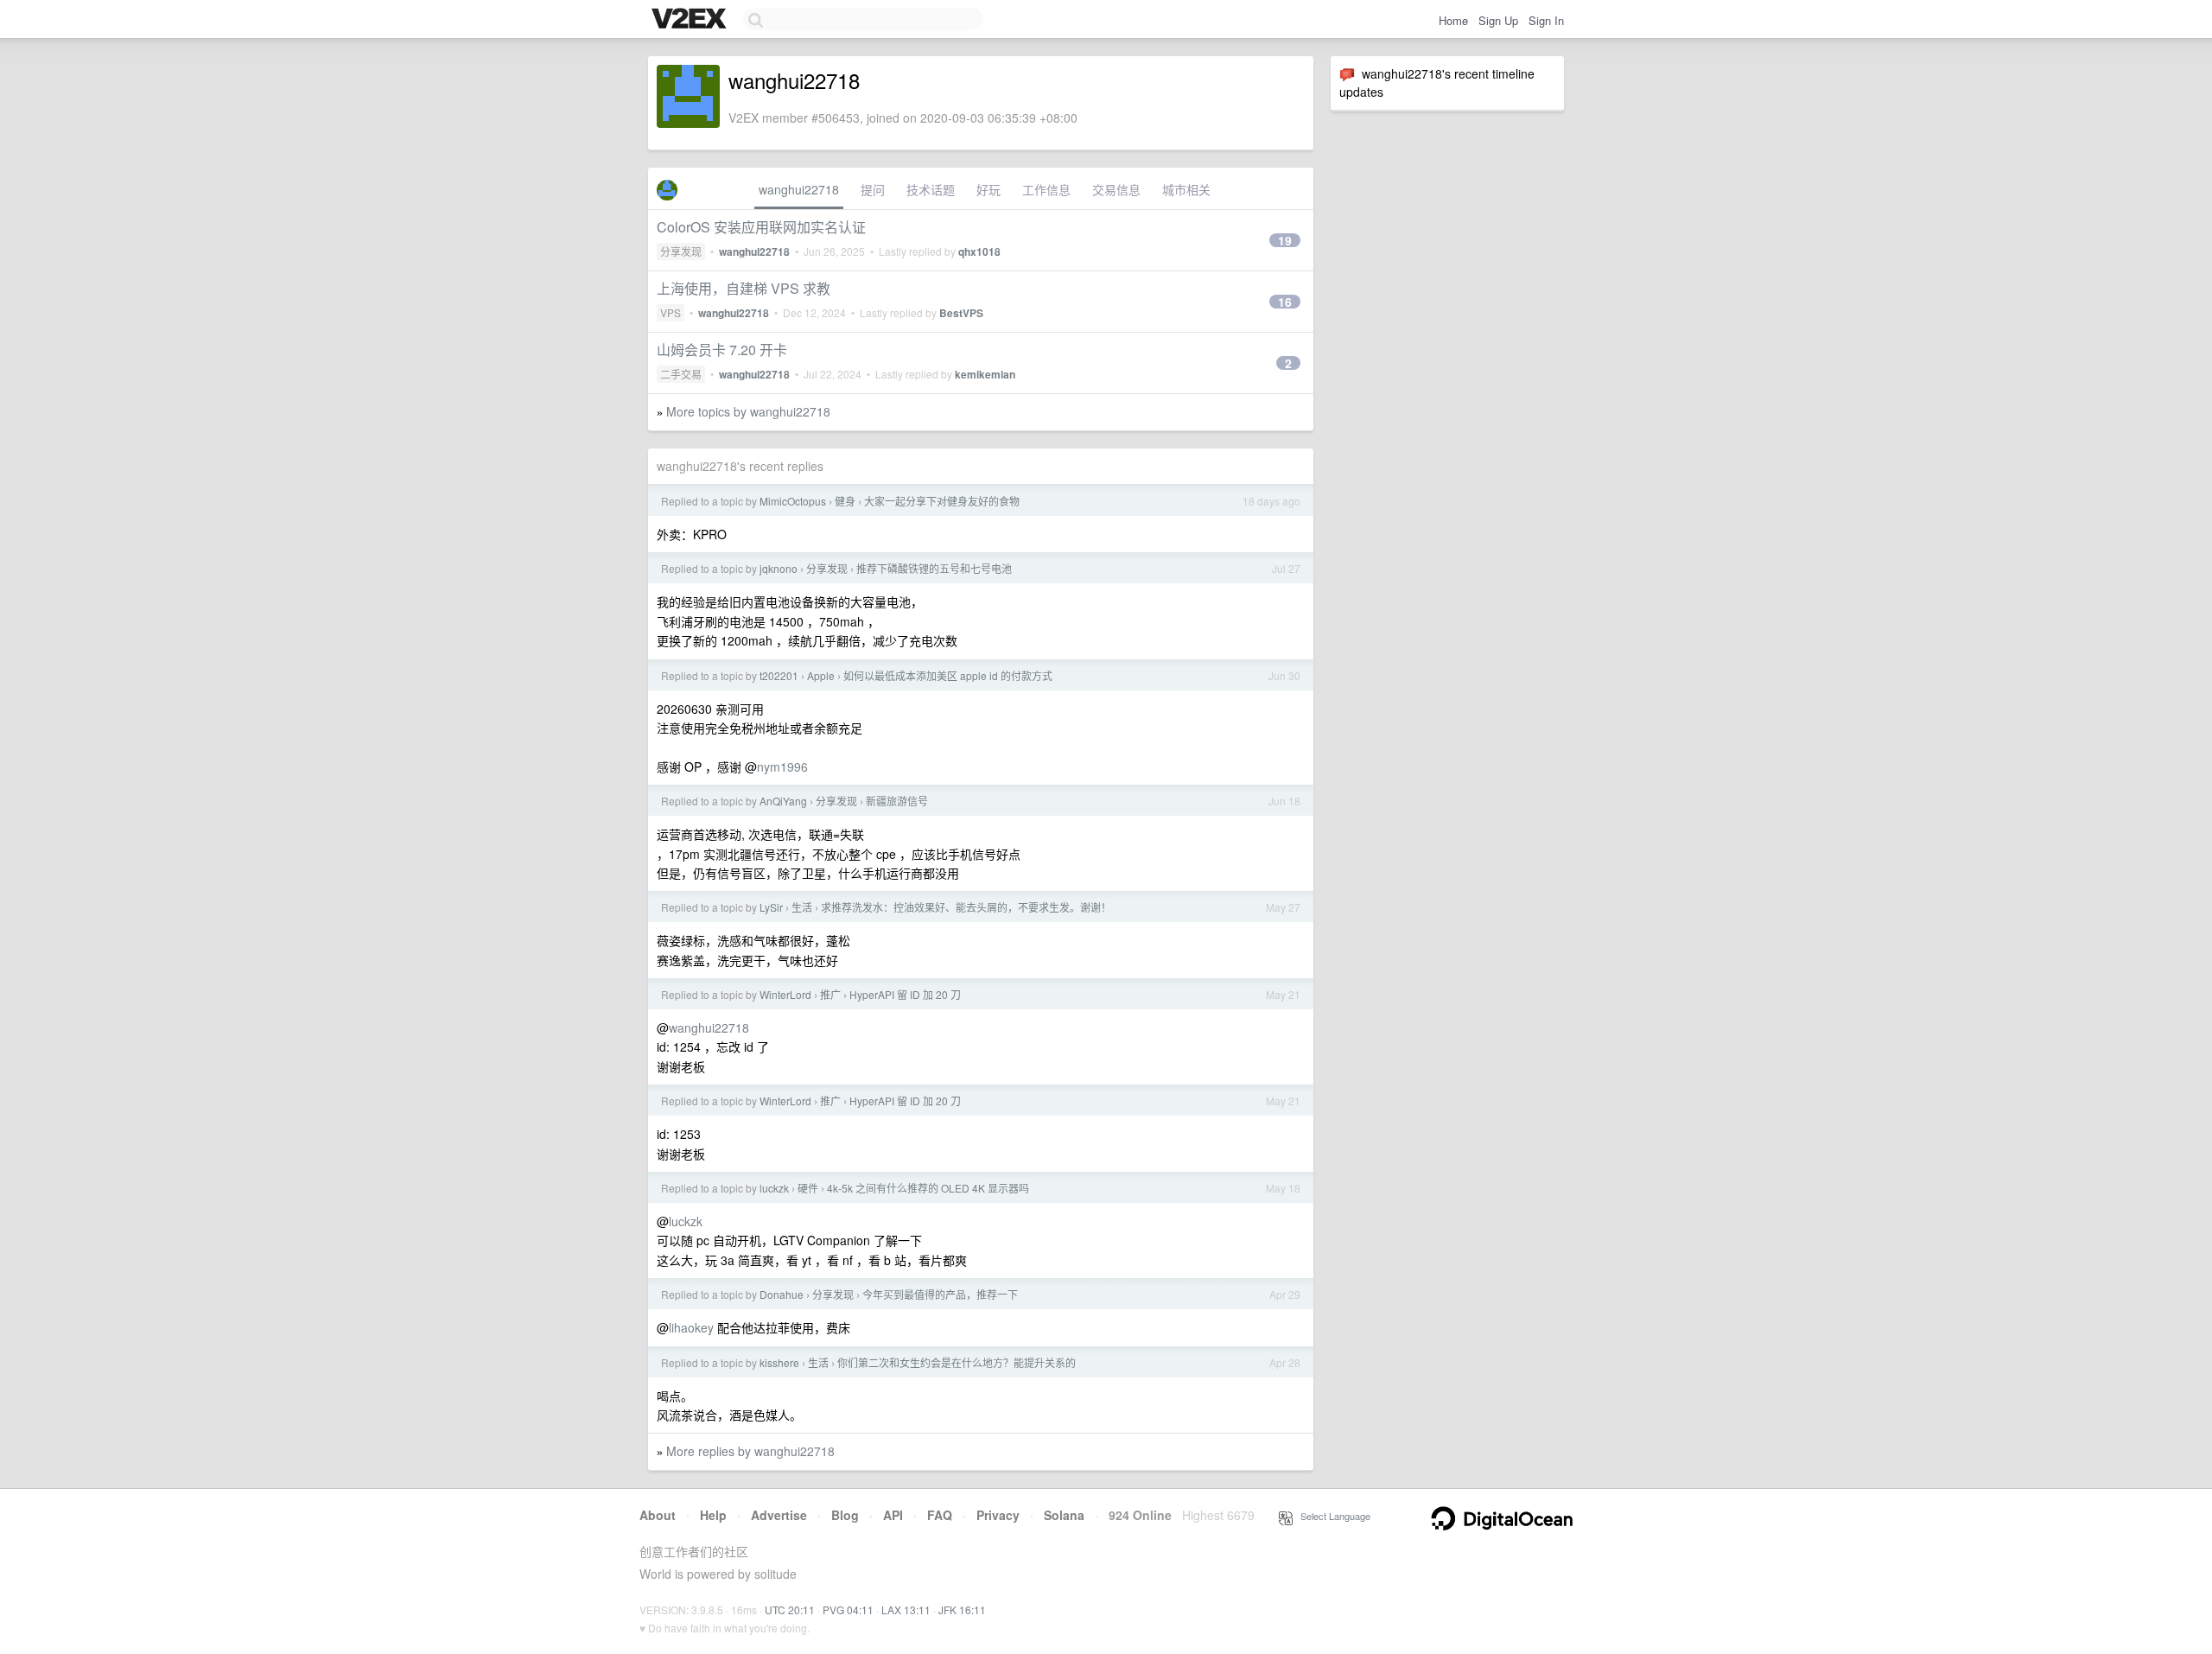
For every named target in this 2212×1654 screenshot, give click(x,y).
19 (1285, 240)
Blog (845, 1515)
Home (1453, 20)
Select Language (1332, 1516)
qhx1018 (979, 251)
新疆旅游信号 (897, 801)
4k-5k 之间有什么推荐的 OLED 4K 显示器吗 (928, 1188)
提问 (873, 189)
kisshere (779, 1362)
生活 (802, 907)
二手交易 (681, 374)
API (893, 1515)
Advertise (779, 1515)
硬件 (808, 1188)
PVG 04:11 (848, 1609)
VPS (671, 312)
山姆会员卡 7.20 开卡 (722, 350)
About (658, 1515)
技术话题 (931, 189)
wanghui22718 (799, 189)
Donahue (782, 1294)
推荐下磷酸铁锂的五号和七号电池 (934, 568)
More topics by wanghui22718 (748, 411)
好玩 (988, 189)
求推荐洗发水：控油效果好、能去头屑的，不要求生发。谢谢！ (966, 907)
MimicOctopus (793, 501)
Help (713, 1515)
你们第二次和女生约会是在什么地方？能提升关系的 (957, 1362)
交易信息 (1116, 189)
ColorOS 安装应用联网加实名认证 (761, 227)
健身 (845, 501)
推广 (830, 994)
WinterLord (785, 994)
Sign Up (1498, 20)
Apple (821, 675)
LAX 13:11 (906, 1609)
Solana (1064, 1515)
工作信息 (1046, 189)
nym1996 (782, 767)
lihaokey (691, 1327)
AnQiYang (783, 801)
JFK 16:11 (962, 1609)
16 (1285, 302)
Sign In (1546, 20)
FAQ (940, 1515)
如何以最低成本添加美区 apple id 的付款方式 (948, 675)
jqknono (779, 568)
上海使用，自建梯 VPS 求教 (744, 288)
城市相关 (1186, 189)
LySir (771, 907)
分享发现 (681, 251)
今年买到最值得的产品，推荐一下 (940, 1294)
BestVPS (961, 313)
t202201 (779, 675)
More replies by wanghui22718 (750, 1451)
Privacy (998, 1515)
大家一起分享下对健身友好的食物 (942, 501)
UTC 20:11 (790, 1609)
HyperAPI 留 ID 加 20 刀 (905, 994)
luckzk (774, 1188)
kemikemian (985, 374)
